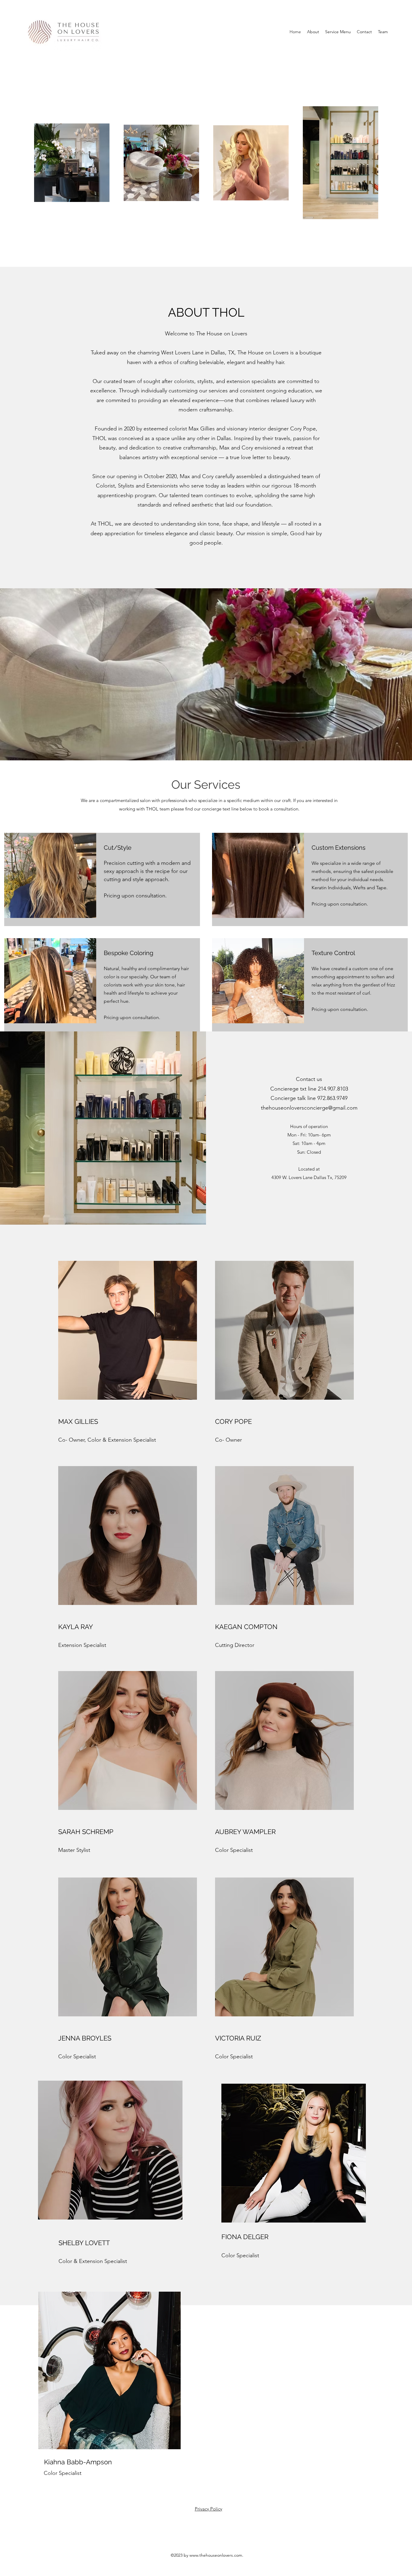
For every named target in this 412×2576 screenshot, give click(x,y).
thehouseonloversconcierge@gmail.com (309, 1108)
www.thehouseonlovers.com (216, 2555)
